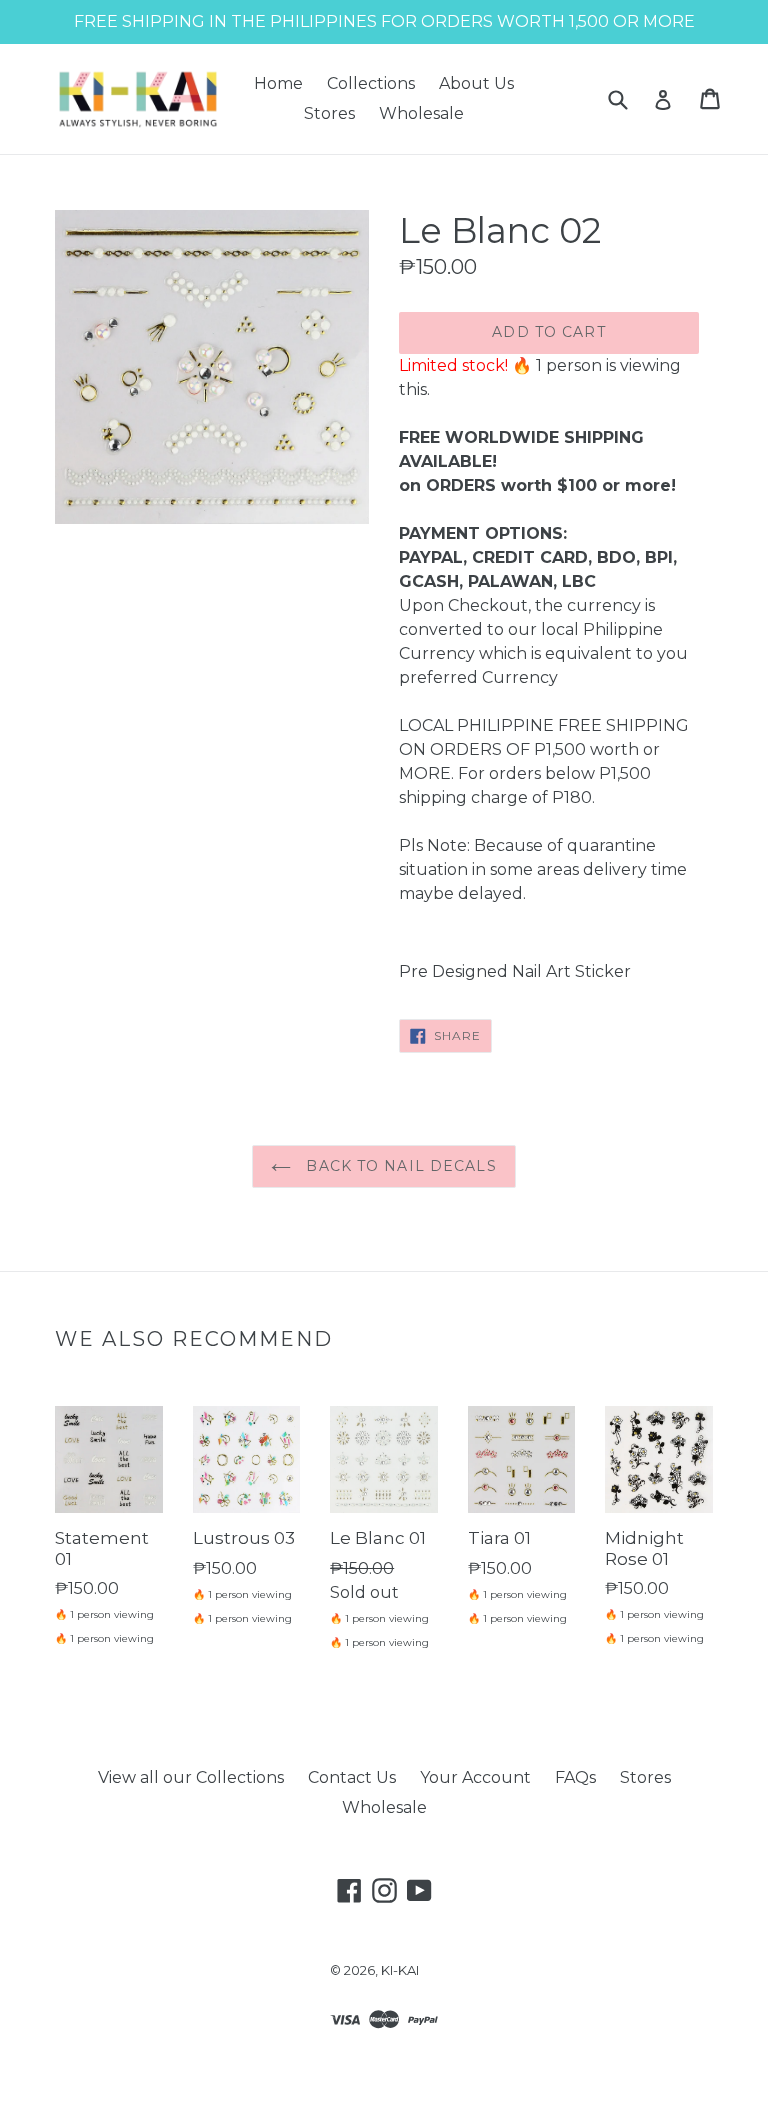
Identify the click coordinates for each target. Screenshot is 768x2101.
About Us (476, 83)
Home (278, 83)
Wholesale (421, 113)
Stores (329, 113)
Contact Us (352, 1777)
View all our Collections (191, 1777)
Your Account (475, 1777)
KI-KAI (400, 1970)
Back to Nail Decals (398, 1166)
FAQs (575, 1777)
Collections (371, 83)
